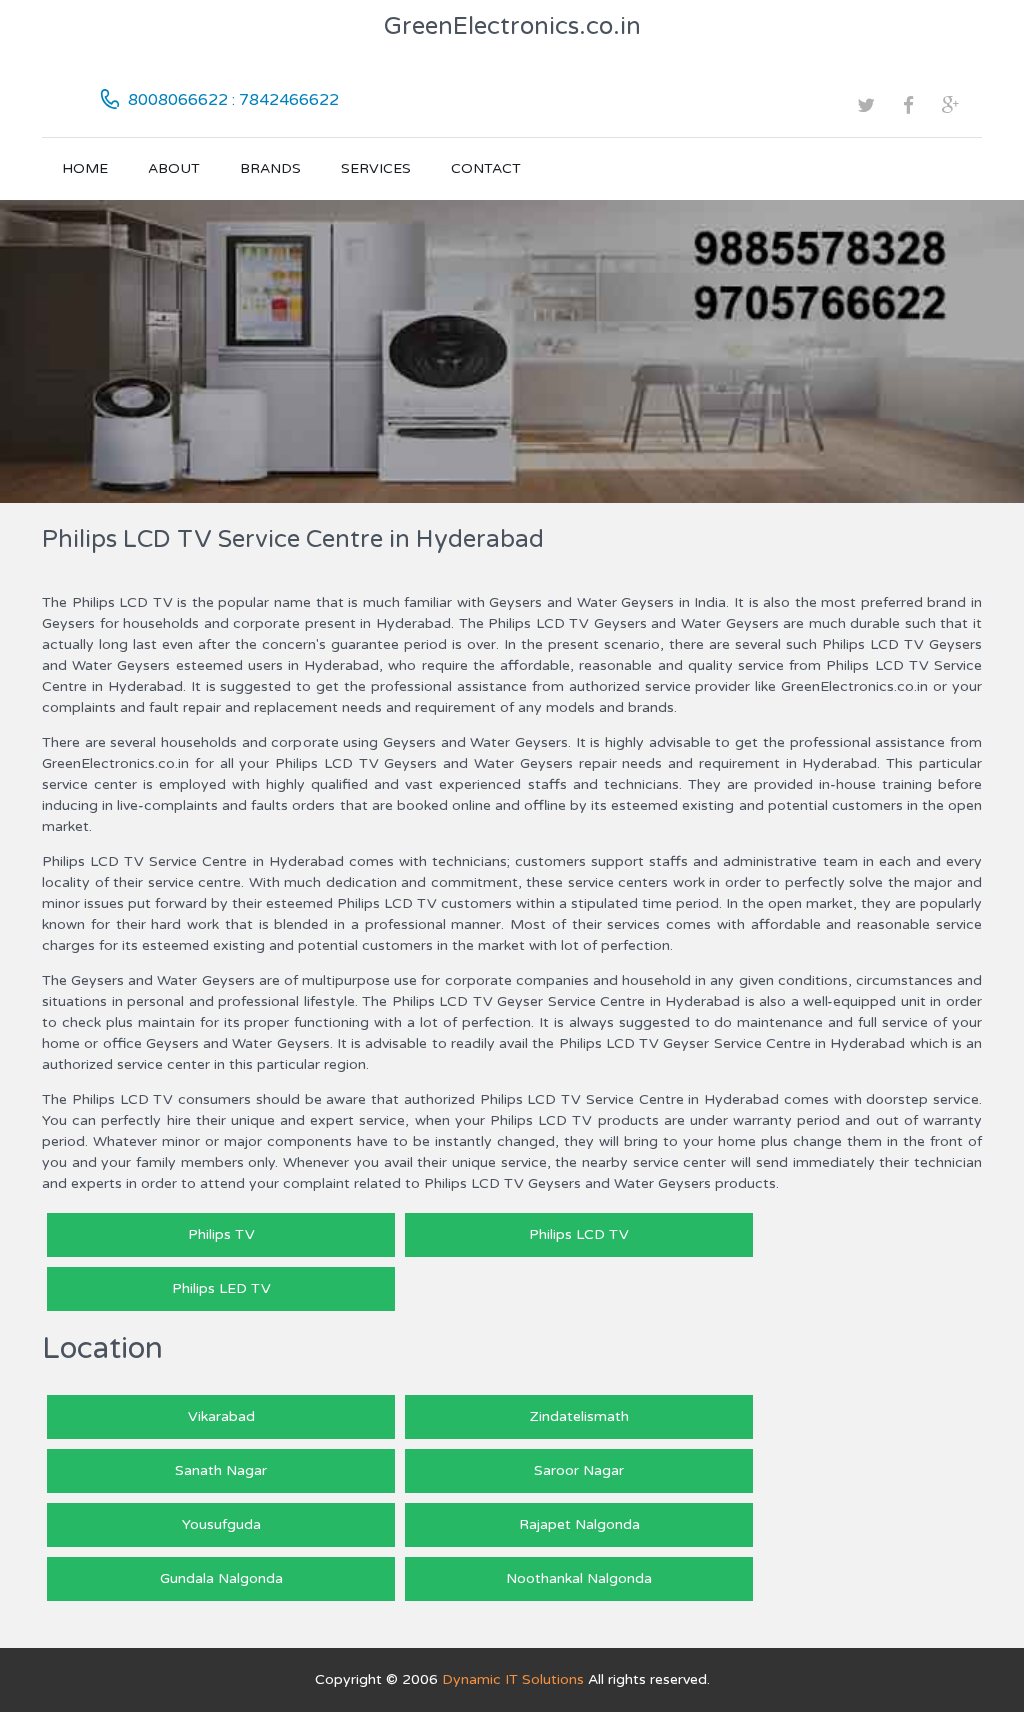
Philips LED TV (221, 1288)
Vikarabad (221, 1416)
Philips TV (221, 1234)
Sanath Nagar (221, 1470)
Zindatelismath (579, 1416)
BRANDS (270, 168)
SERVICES (376, 168)
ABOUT (174, 168)
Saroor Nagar (579, 1470)
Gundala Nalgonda (221, 1578)
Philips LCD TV (579, 1234)
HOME (85, 168)
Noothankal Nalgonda (579, 1578)
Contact (486, 168)
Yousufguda (221, 1524)
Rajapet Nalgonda (579, 1524)
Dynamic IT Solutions (513, 1679)
